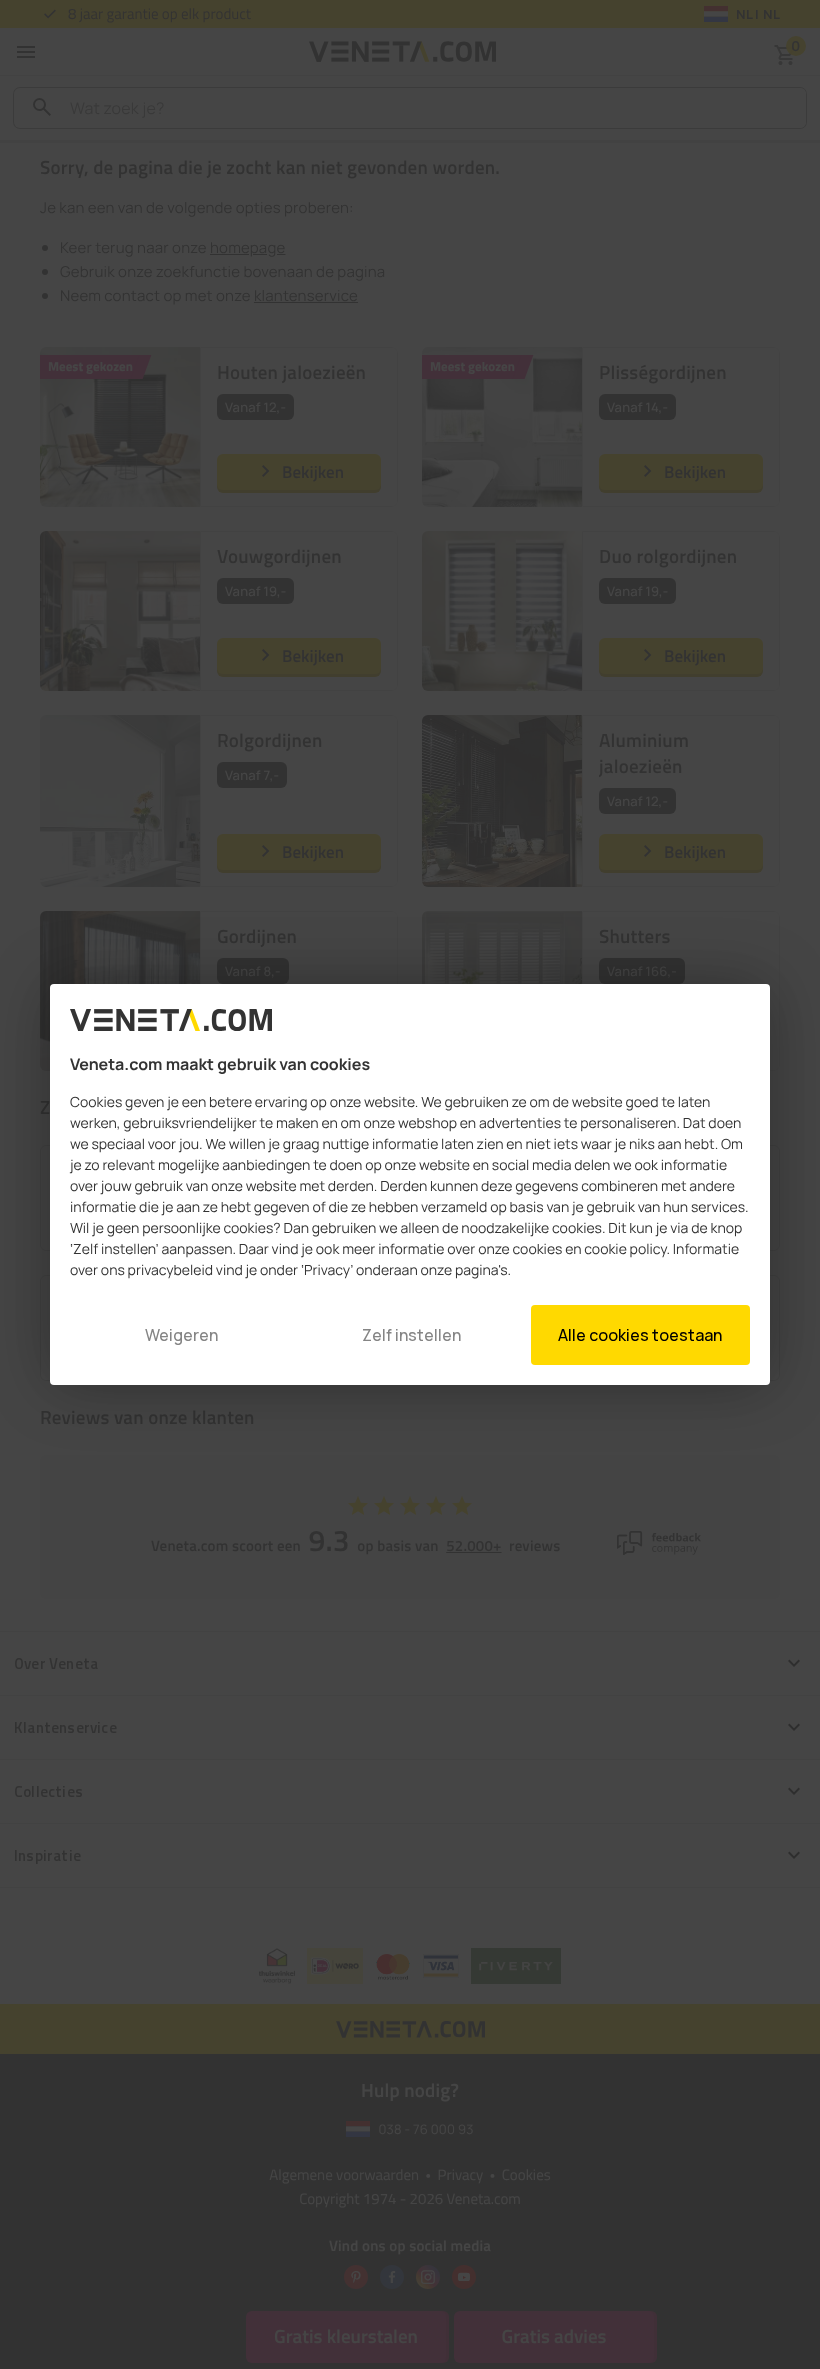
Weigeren (181, 1335)
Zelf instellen (411, 1335)
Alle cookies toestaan (640, 1335)
